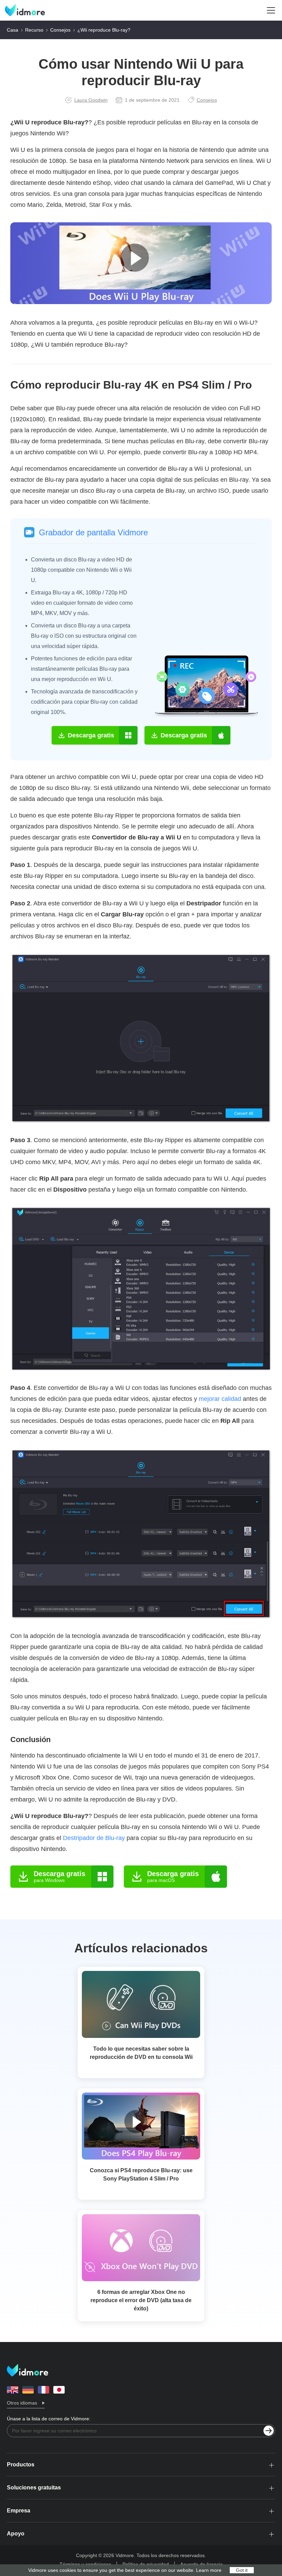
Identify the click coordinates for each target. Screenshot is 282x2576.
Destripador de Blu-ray (94, 1838)
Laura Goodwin (91, 100)
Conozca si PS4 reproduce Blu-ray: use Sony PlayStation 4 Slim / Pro (141, 2174)
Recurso (34, 30)
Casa (13, 30)
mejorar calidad (220, 1399)
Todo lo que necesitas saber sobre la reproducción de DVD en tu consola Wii (141, 2053)
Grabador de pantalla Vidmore (93, 532)
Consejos (60, 30)
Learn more (209, 2570)
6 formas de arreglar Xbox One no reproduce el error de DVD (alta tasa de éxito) (141, 2300)
